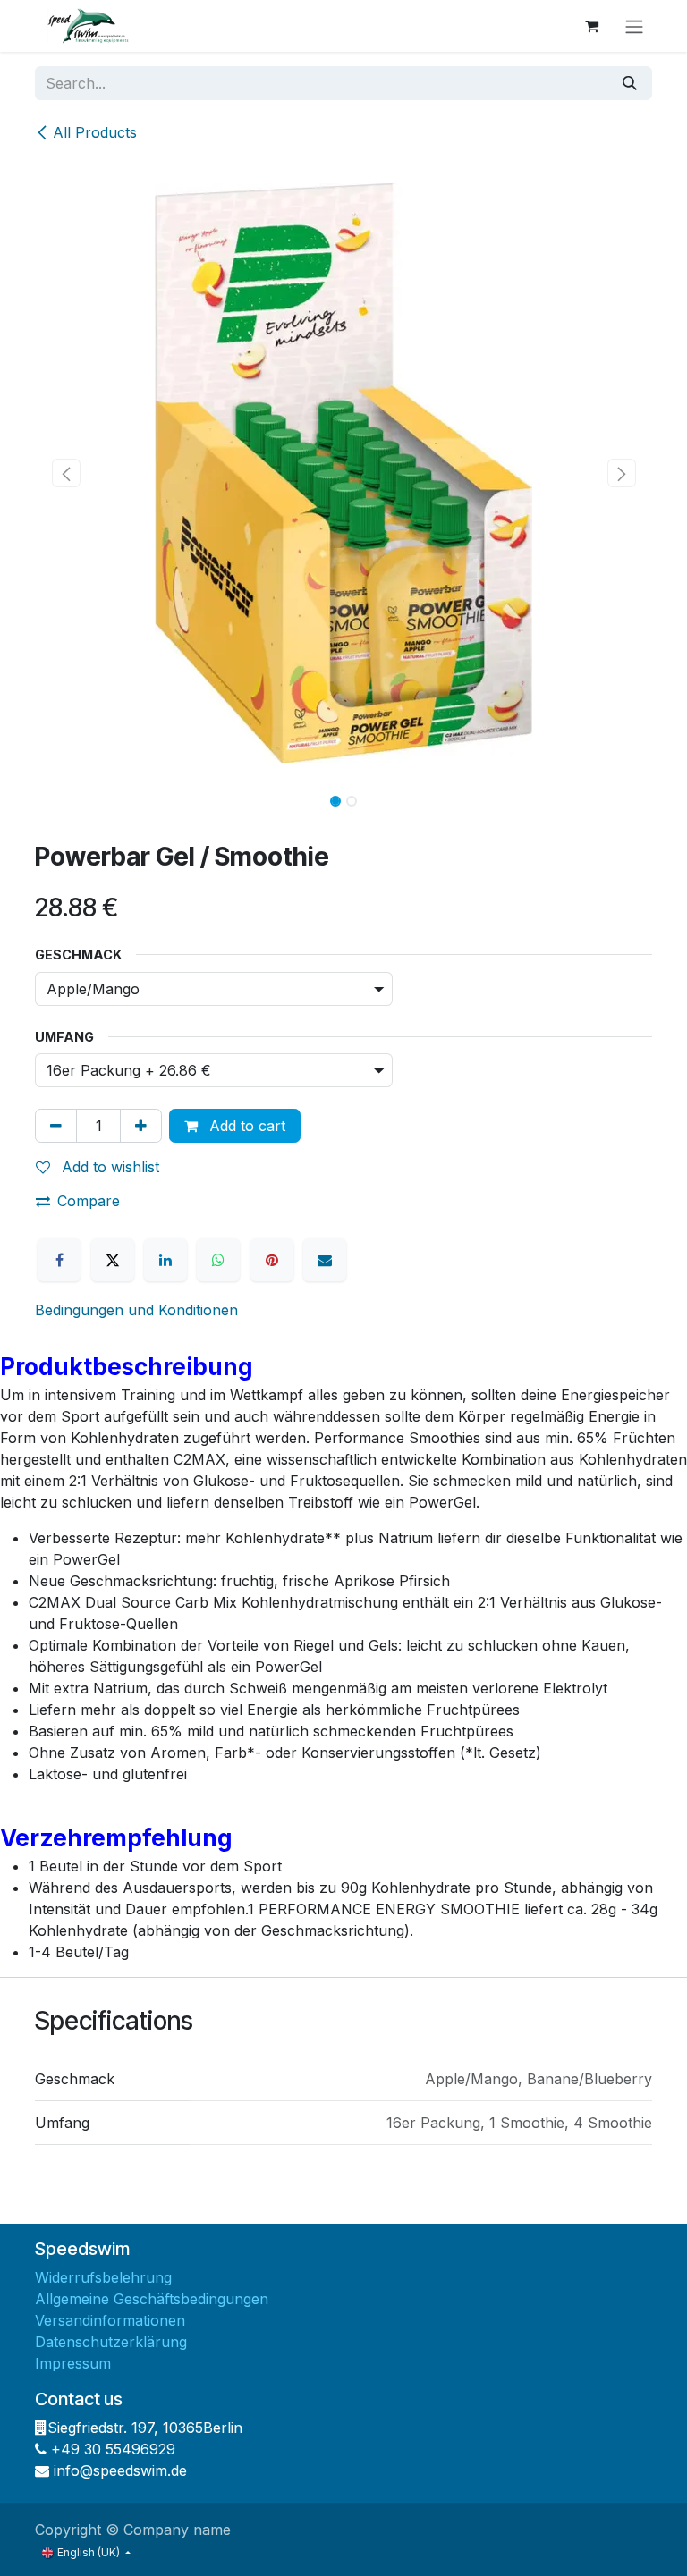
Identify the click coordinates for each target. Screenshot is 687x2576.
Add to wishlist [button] (108, 1167)
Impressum (73, 2363)
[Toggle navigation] (634, 26)
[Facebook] (59, 1260)
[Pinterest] (272, 1260)
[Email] (325, 1260)
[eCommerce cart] (591, 26)
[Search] (630, 83)
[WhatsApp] (218, 1260)
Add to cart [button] (245, 1126)
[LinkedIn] (165, 1260)
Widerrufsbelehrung (103, 2277)
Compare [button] (89, 1201)
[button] (66, 473)
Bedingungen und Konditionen (136, 1310)
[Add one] (141, 1126)
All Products (95, 132)
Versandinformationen (110, 2320)
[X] (113, 1260)
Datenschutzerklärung (111, 2342)
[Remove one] (56, 1126)
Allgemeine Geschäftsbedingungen (152, 2299)
